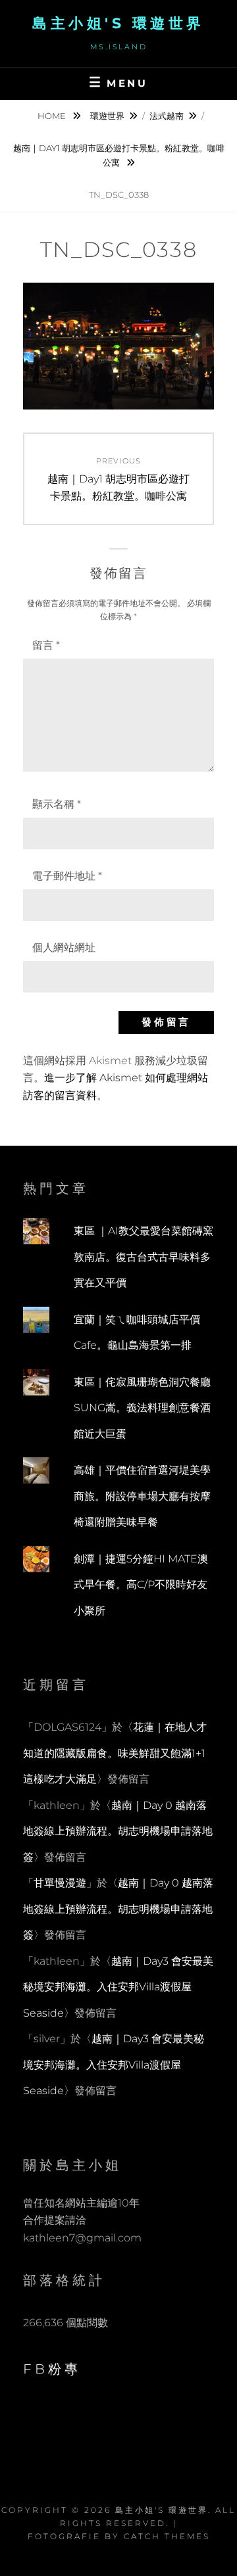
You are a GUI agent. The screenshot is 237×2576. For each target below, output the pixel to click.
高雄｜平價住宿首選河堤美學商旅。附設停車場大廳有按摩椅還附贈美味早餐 (142, 1496)
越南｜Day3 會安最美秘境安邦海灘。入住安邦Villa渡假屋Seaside (118, 1987)
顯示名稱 (57, 804)
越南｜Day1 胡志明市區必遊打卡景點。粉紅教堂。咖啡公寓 (119, 155)
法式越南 (167, 116)
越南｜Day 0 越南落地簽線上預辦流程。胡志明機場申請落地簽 (118, 1831)
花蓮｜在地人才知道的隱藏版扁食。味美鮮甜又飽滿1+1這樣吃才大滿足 (115, 1753)
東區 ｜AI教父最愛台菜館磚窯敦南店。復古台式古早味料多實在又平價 (144, 1257)
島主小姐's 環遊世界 (118, 23)
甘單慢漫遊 (60, 1883)
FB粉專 (52, 2369)
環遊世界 (107, 116)
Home (53, 116)
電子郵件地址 (67, 876)
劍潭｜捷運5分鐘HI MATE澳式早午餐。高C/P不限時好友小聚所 (141, 1585)
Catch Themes (167, 2536)
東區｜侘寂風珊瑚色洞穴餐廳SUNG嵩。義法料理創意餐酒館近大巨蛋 (142, 1408)
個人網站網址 (64, 948)
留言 (46, 645)
